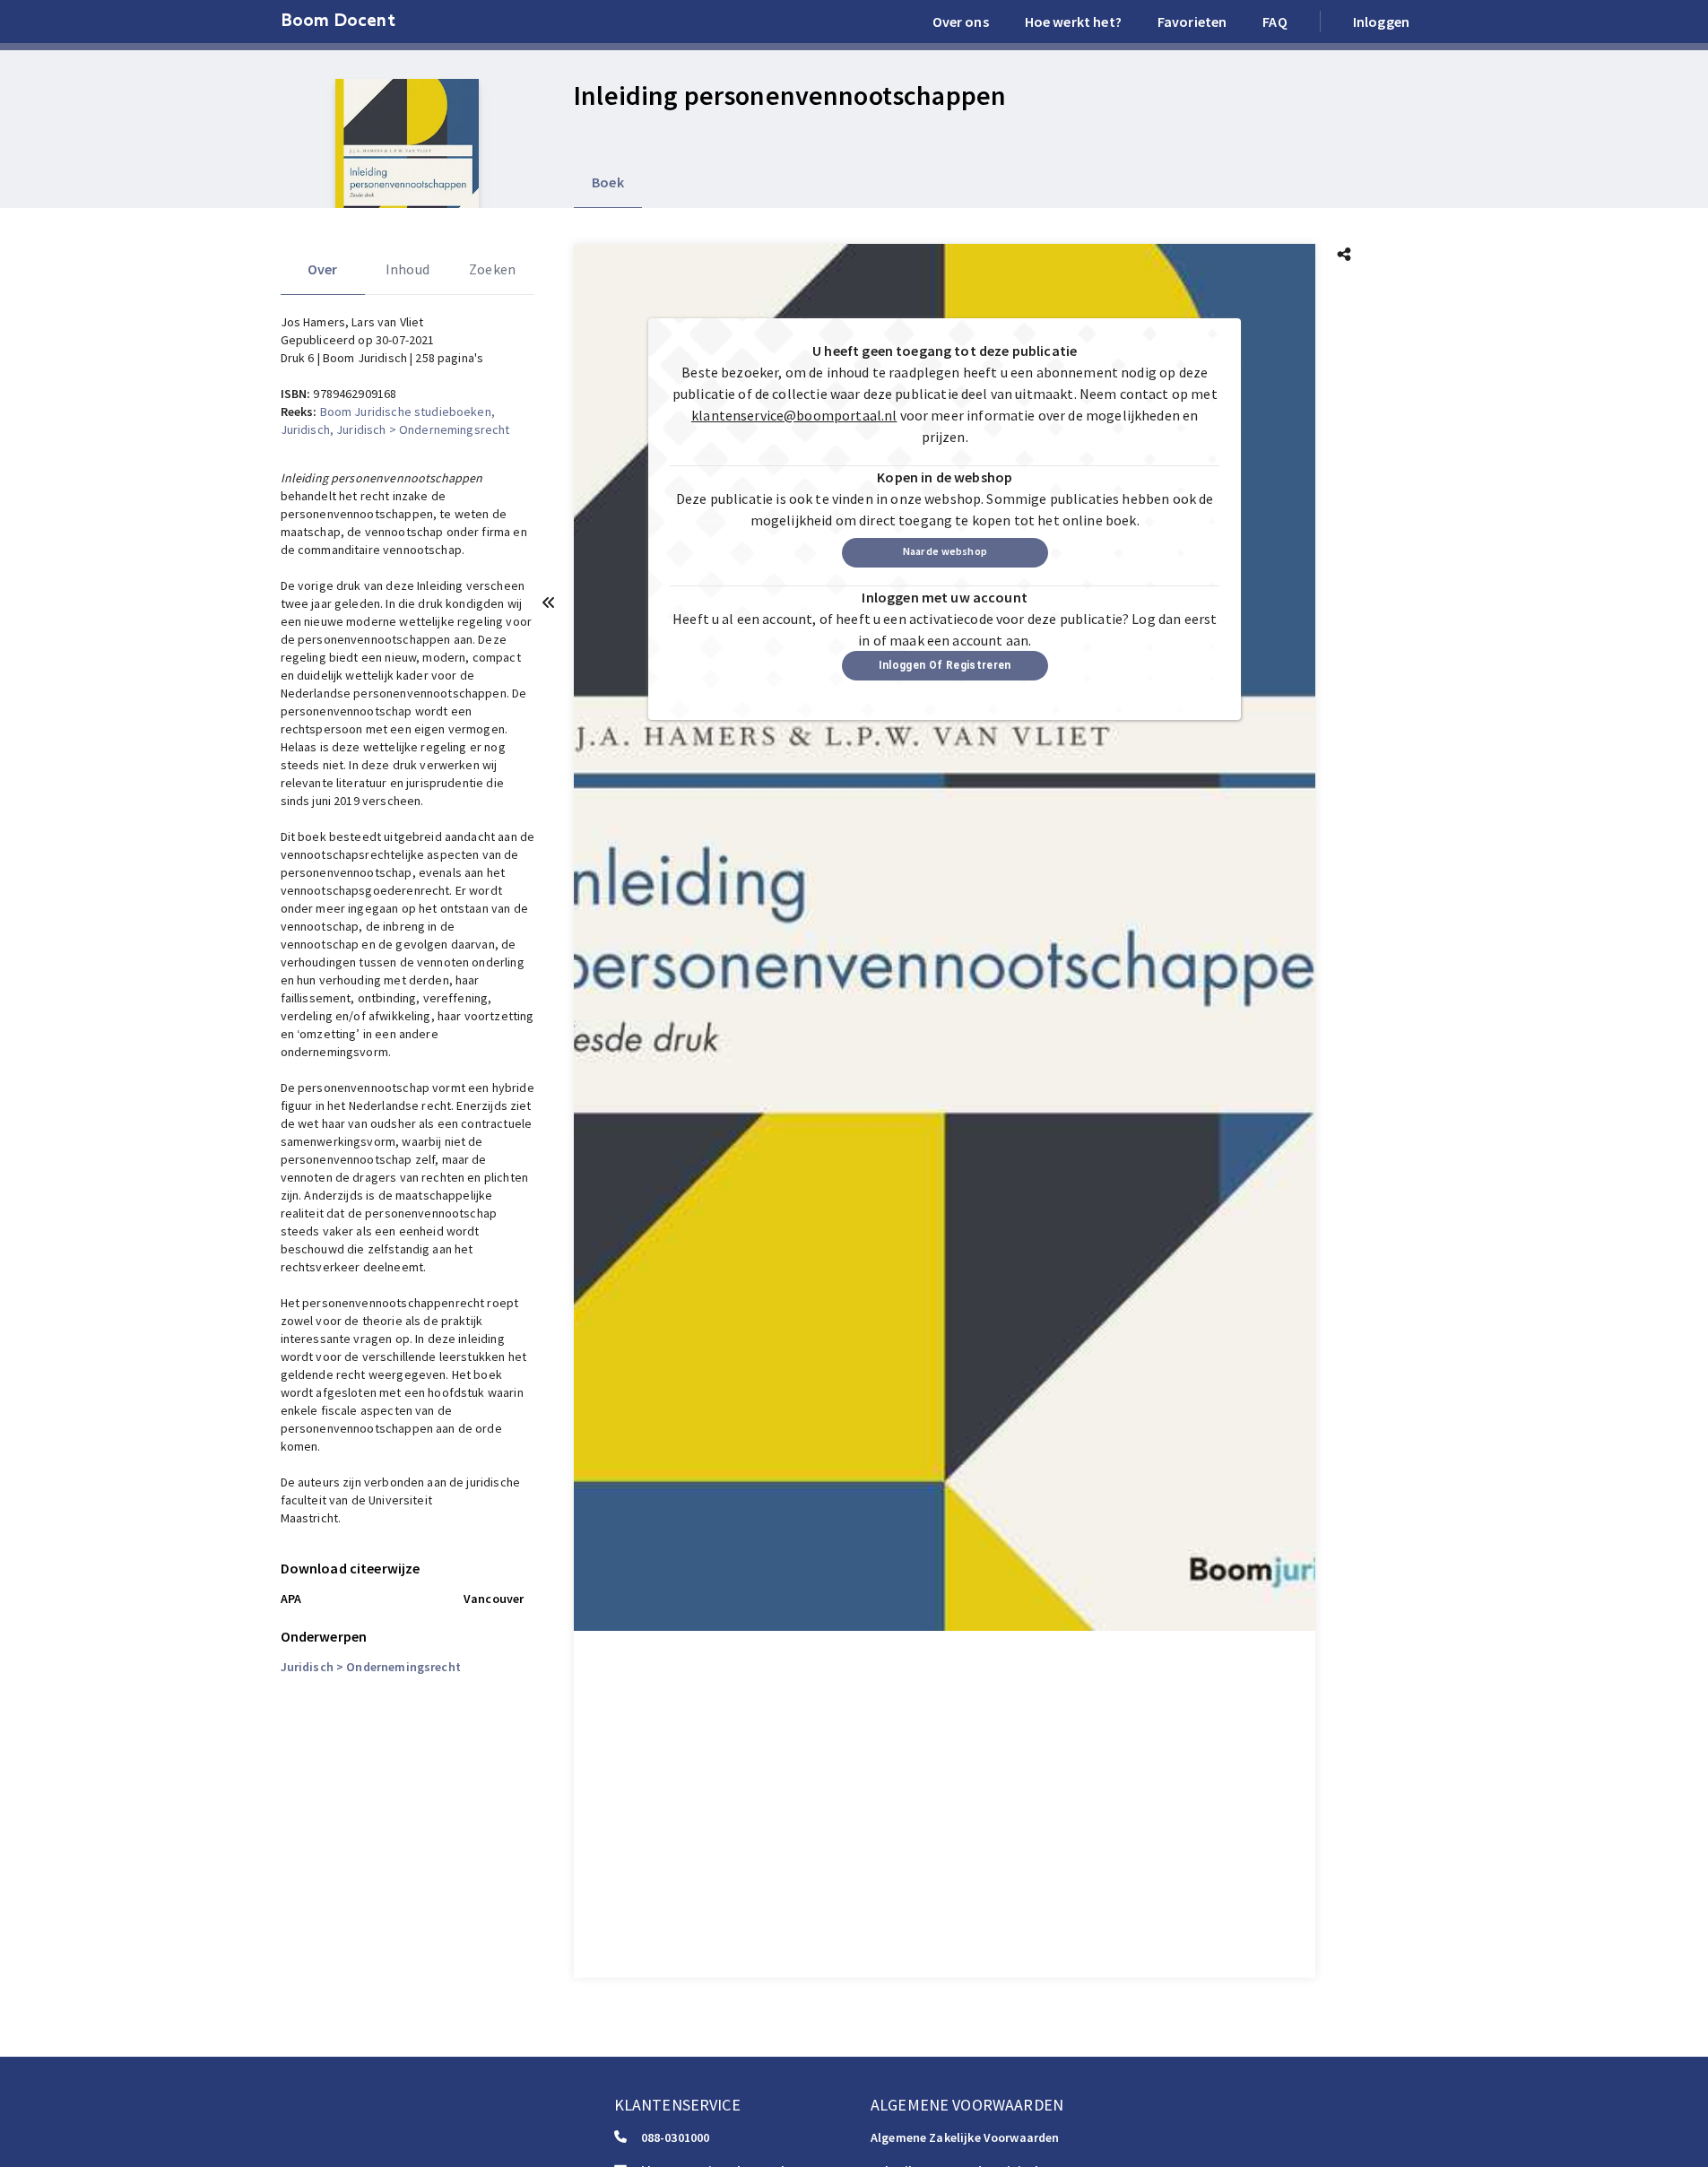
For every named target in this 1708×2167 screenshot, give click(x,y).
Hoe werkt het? (1073, 22)
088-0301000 (676, 2137)
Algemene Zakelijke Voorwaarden (965, 2137)
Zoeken (492, 269)
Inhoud (407, 269)
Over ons (961, 22)
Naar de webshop (945, 551)
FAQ (1274, 22)
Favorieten (1192, 22)
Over (323, 269)
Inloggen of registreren (945, 665)
